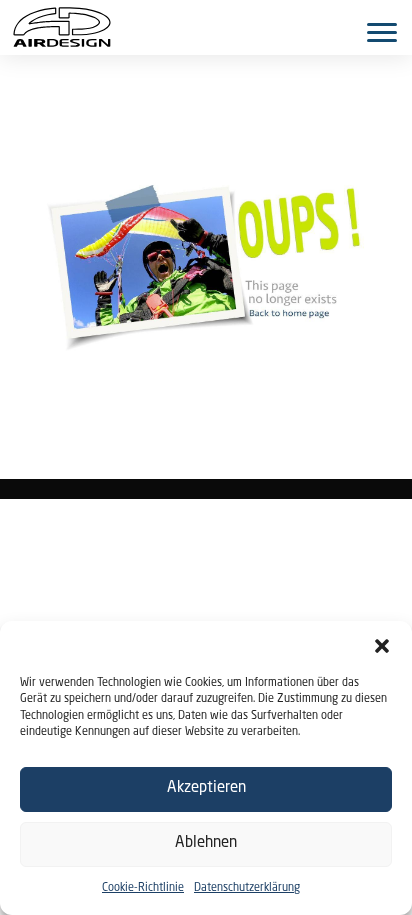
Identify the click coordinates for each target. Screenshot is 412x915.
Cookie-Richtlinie (143, 888)
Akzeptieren (206, 788)
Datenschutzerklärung (247, 888)
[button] (382, 646)
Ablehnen (206, 843)
